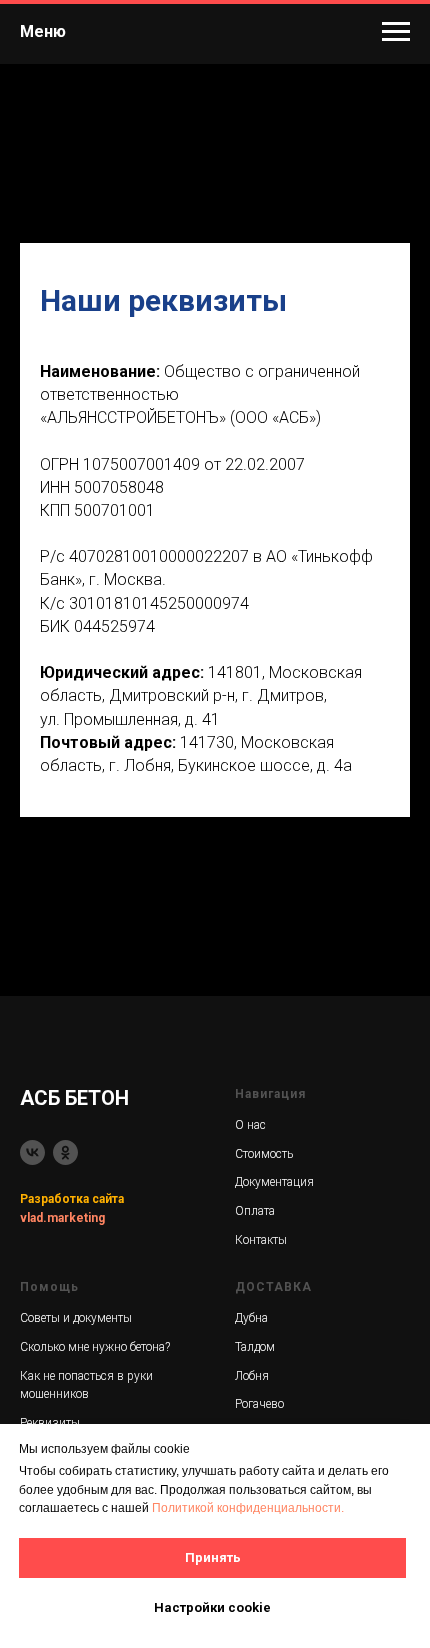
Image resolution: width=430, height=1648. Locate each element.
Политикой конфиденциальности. (248, 1508)
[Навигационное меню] (396, 32)
